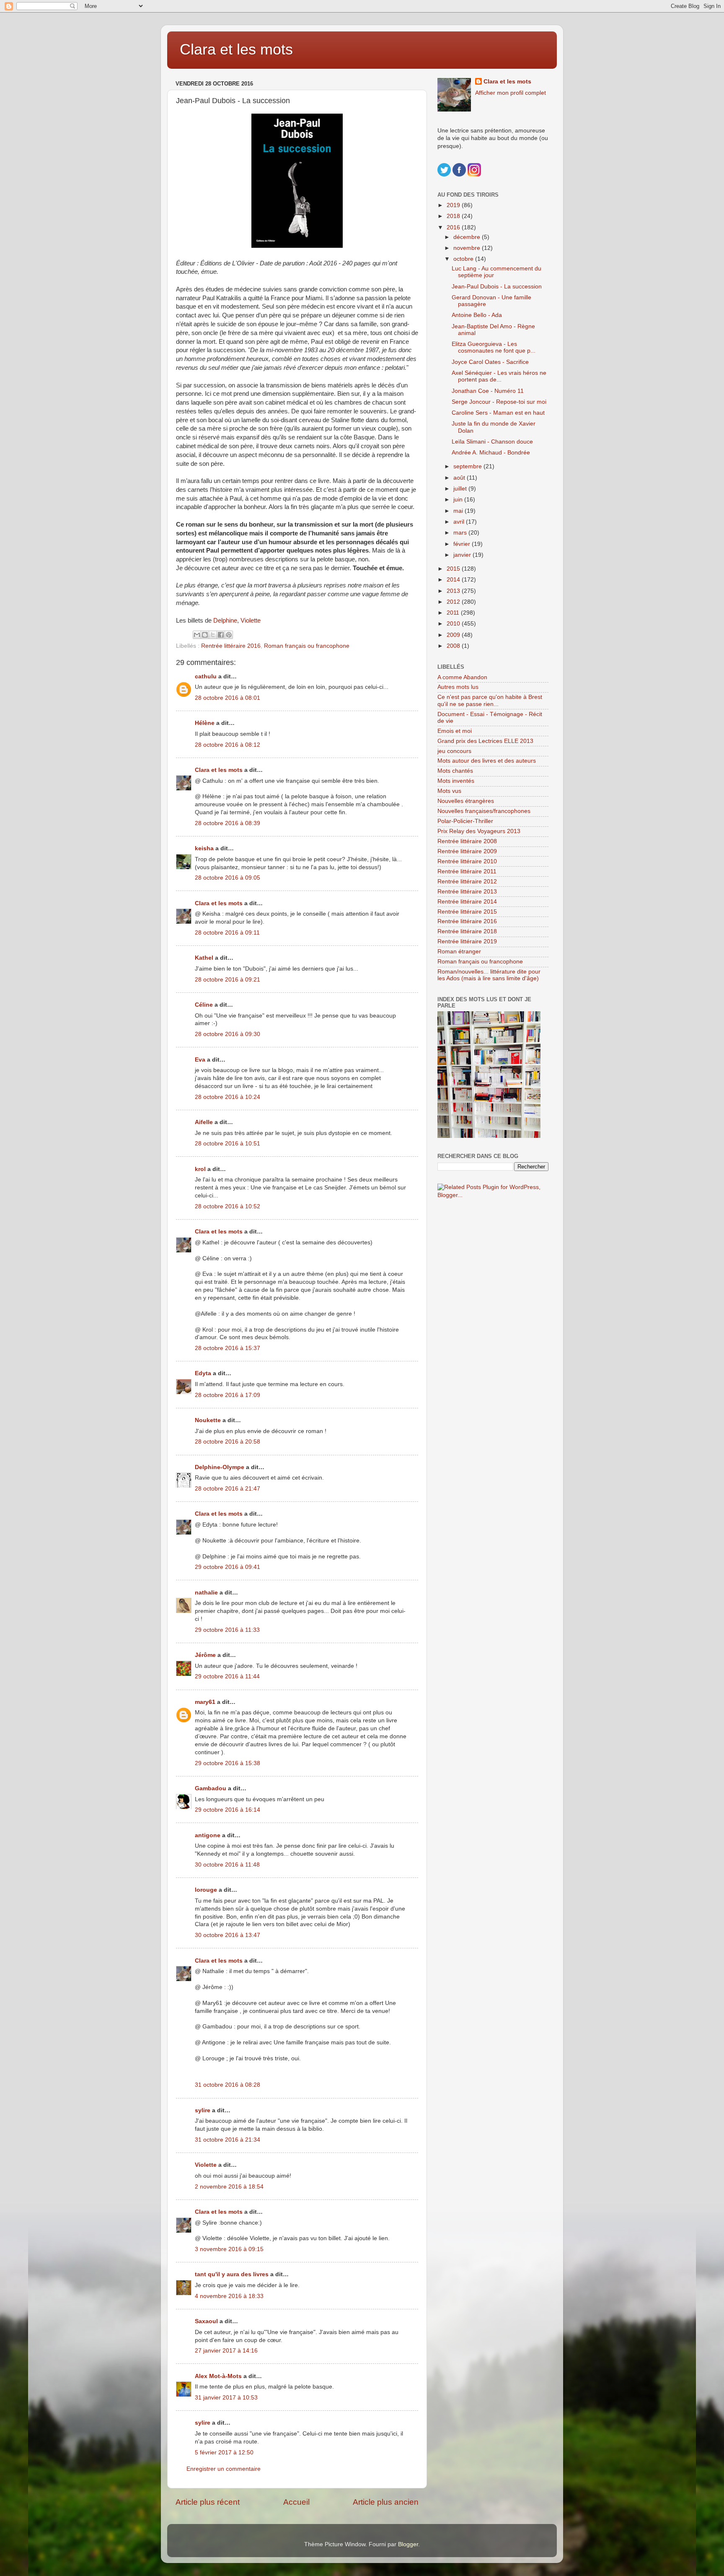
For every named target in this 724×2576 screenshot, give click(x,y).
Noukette (208, 1420)
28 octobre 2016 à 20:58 (228, 1442)
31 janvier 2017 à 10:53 (226, 2398)
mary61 (205, 1702)
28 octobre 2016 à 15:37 (228, 1348)
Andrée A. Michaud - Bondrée (491, 453)
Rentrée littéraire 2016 (231, 646)
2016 (454, 227)
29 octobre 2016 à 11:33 (227, 1630)
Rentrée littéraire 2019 (467, 941)
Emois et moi (455, 731)
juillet (461, 489)
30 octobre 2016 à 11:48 (227, 1865)
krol (200, 1169)
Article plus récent (208, 2502)
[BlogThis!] (205, 635)
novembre (468, 248)
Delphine (225, 621)
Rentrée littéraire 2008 (467, 841)
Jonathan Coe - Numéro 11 (488, 391)
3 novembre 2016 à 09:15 (229, 2249)
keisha (204, 848)
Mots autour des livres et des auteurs (487, 761)
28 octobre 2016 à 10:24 (228, 1097)
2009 (454, 635)
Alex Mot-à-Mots (218, 2376)
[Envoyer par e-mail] (197, 635)
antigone (208, 1835)
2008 (454, 646)
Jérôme (205, 1655)
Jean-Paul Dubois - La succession (497, 287)
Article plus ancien (386, 2502)
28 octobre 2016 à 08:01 (228, 698)
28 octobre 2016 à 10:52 (228, 1206)
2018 (454, 216)
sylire (203, 2110)
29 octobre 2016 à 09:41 (228, 1567)
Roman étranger (459, 952)
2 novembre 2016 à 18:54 (229, 2187)
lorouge (206, 1890)
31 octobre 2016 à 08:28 (228, 2085)
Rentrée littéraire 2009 (467, 851)
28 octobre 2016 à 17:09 (228, 1395)
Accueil (296, 2502)
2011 (454, 613)
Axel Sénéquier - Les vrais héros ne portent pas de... (499, 376)
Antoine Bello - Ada (477, 315)
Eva (200, 1060)
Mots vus (449, 791)
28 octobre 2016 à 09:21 (228, 980)
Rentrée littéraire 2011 (467, 871)
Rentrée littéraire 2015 (467, 912)
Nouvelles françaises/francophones (484, 811)
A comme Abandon (462, 677)
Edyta (203, 1373)
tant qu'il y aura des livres (232, 2274)
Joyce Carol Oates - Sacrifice (490, 362)
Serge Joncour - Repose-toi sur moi (499, 402)
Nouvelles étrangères (466, 801)
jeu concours (454, 751)
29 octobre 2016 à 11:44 (227, 1676)
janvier (463, 555)
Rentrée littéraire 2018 (467, 931)
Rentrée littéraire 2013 (467, 892)
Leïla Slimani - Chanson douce (492, 442)
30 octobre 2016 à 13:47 (228, 1935)
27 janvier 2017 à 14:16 (226, 2351)
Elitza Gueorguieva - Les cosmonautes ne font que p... (494, 347)
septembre (468, 466)
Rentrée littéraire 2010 (467, 861)
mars (461, 533)
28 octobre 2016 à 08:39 (228, 823)
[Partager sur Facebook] (221, 635)
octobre (464, 259)
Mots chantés (455, 771)
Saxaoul (206, 2321)
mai (459, 511)
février (463, 544)
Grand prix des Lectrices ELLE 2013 (485, 741)
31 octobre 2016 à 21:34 (228, 2140)
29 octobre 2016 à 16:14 (228, 1810)
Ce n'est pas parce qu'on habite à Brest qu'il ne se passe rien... (490, 700)
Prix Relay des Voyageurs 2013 (479, 831)
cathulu (206, 676)
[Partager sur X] (213, 635)
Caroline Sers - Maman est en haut (498, 413)
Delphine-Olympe (220, 1467)
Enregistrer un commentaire (224, 2469)
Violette (251, 621)
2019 (454, 205)
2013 (454, 591)
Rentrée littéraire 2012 (467, 882)
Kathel (204, 958)
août (460, 478)
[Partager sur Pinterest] (229, 635)
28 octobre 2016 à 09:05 (228, 878)
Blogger (408, 2544)
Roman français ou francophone (307, 646)
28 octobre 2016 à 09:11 (227, 933)
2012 (454, 602)
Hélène (205, 723)
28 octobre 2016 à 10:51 (228, 1144)
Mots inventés (456, 781)
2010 (454, 624)
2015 (454, 569)
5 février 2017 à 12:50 (224, 2453)
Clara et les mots (236, 49)
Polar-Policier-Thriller (465, 821)
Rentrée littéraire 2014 (467, 902)
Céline (204, 1005)
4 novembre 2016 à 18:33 (229, 2296)
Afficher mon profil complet (511, 93)
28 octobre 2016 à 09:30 (228, 1034)
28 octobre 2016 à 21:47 (228, 1489)
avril (460, 522)
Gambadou (211, 1788)
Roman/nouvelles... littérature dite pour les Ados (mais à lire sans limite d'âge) (489, 975)
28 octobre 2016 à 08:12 (228, 745)
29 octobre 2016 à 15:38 (228, 1763)
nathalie (206, 1593)
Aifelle (204, 1122)
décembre (468, 237)
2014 (454, 580)
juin (459, 500)
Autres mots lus (458, 687)
